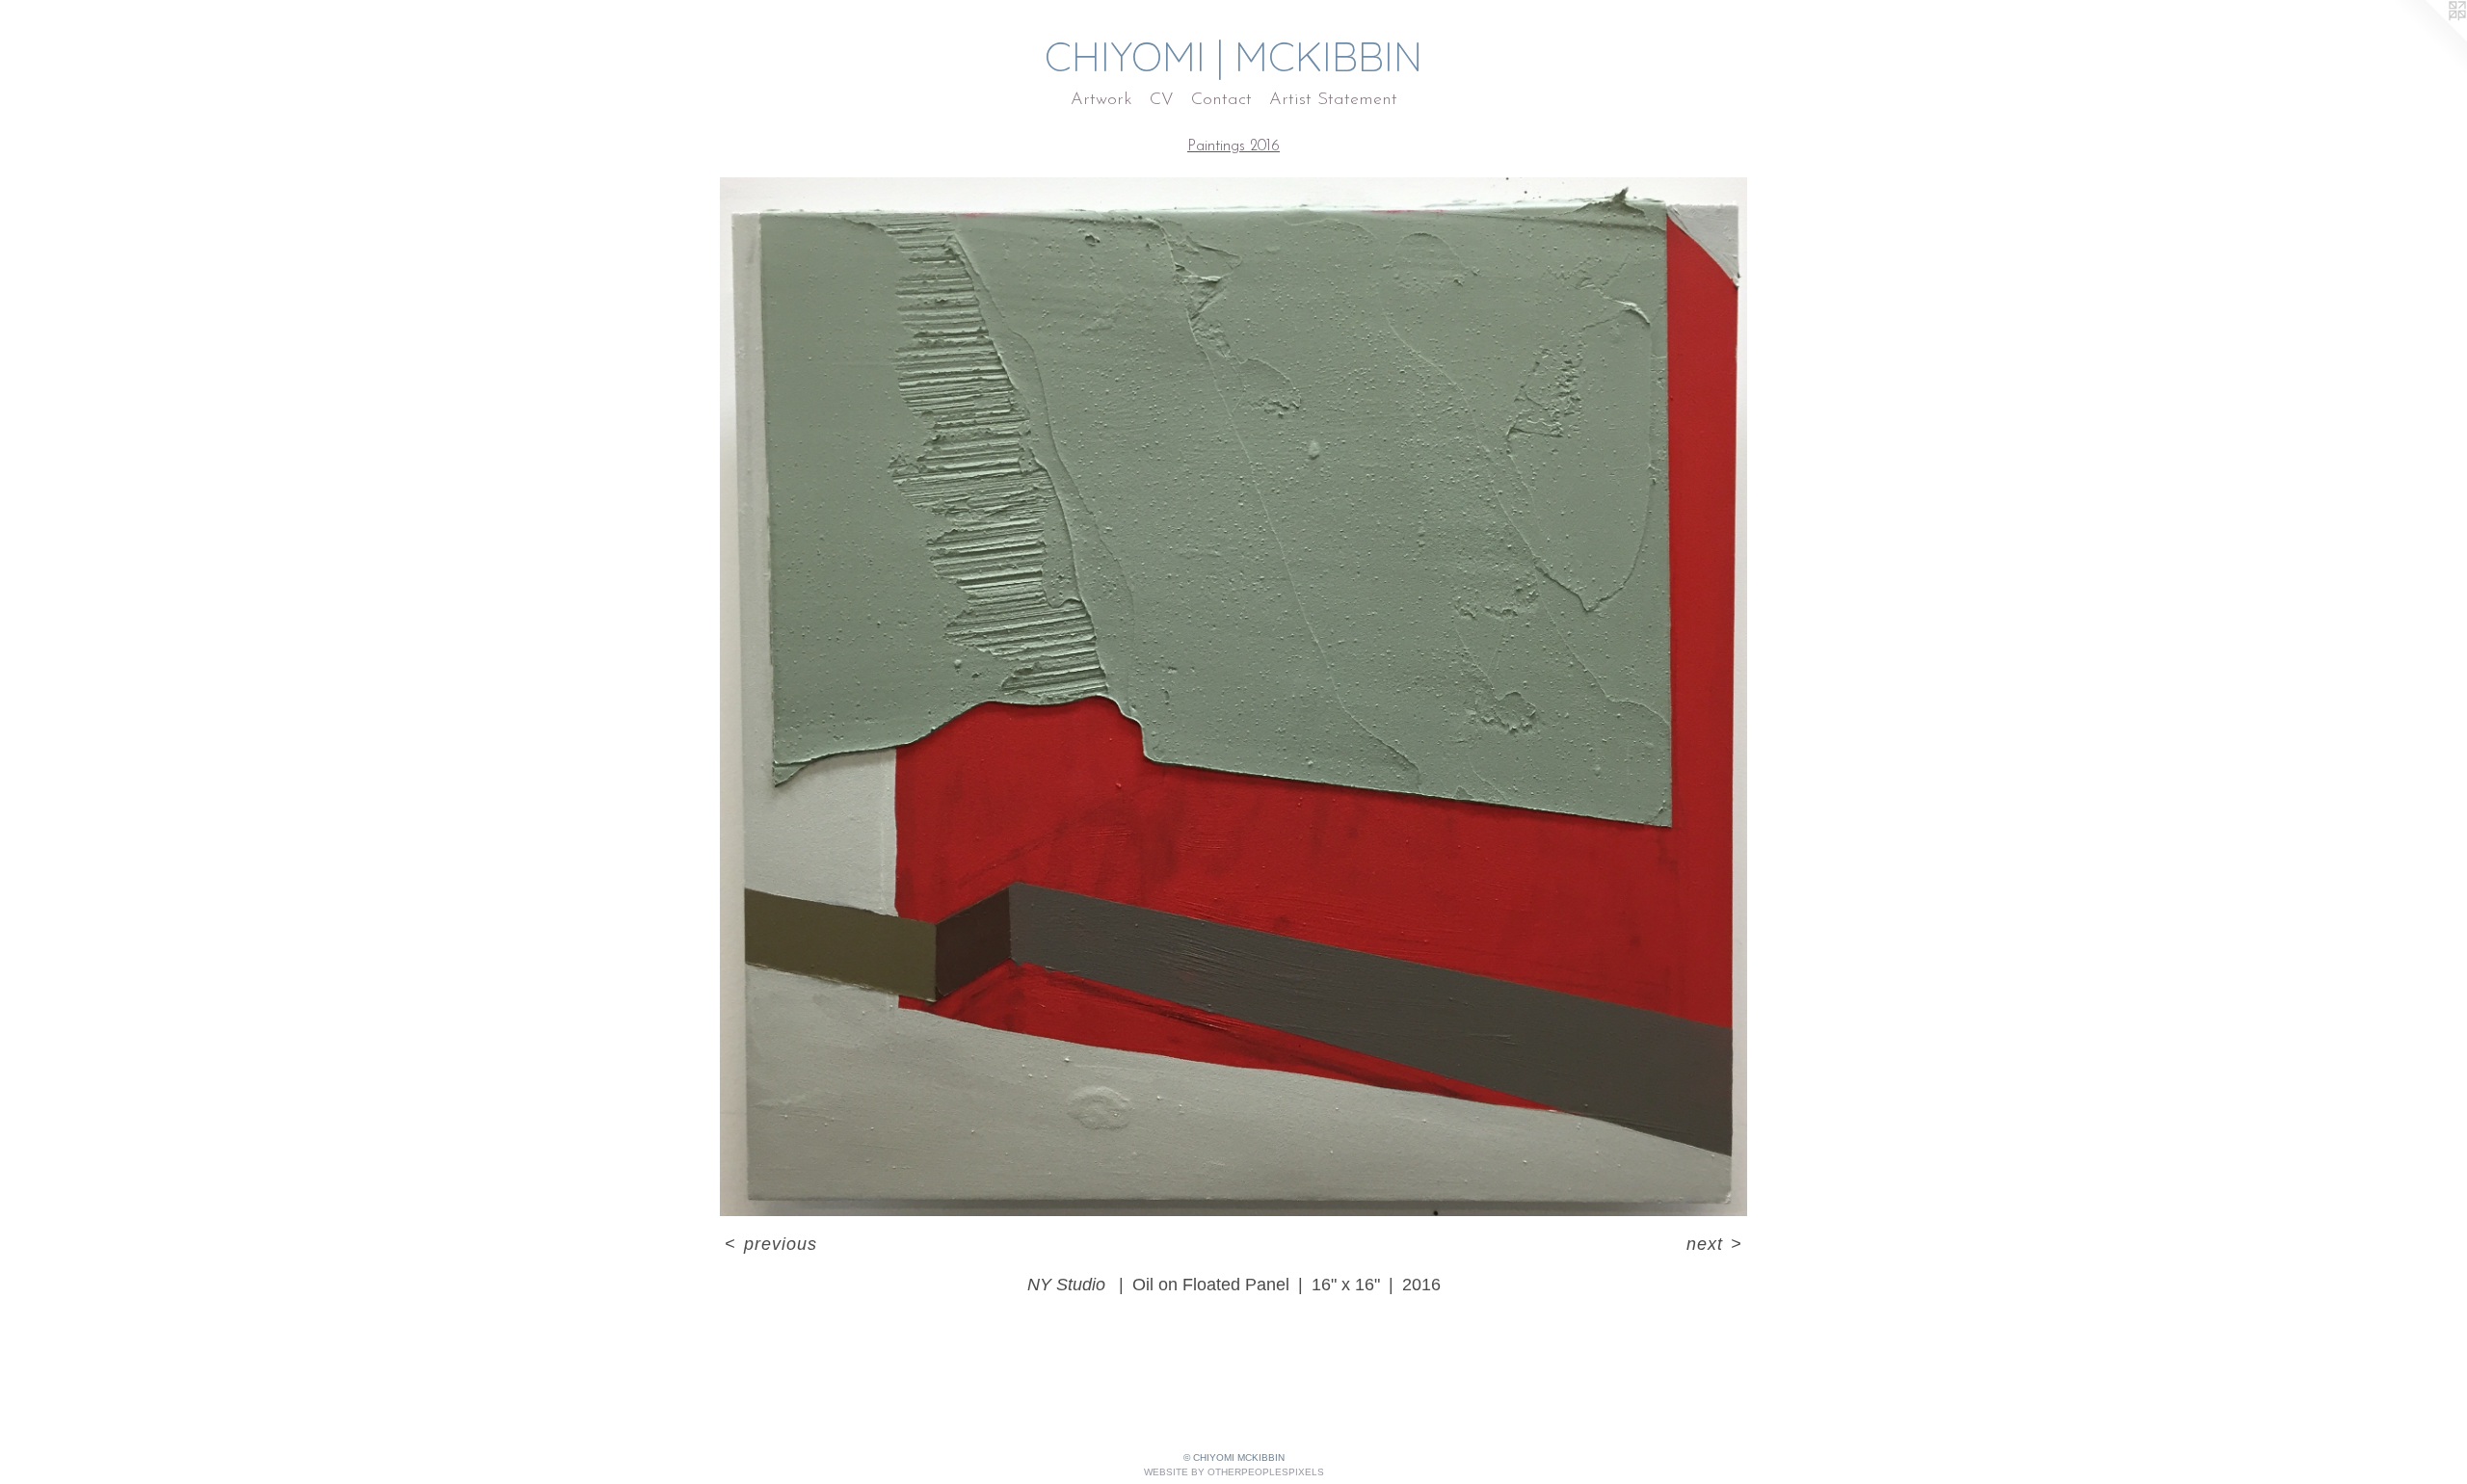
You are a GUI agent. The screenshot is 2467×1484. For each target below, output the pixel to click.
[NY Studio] (1233, 697)
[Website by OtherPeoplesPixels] (2428, 39)
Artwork (1101, 100)
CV (1162, 100)
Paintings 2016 (1233, 146)
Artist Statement (1333, 100)
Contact (1221, 100)
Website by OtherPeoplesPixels (1234, 1472)
